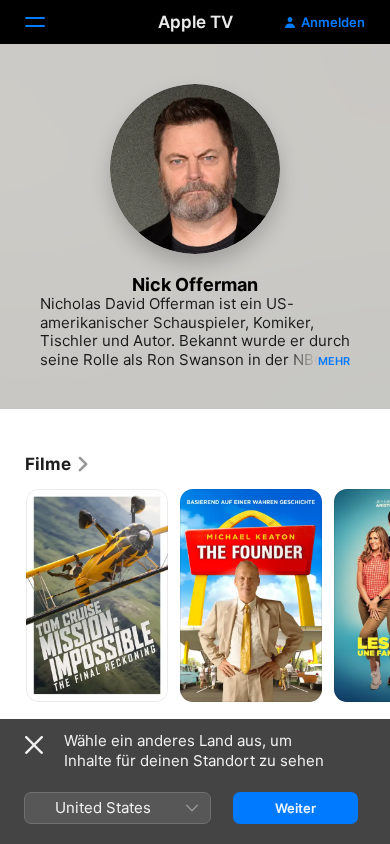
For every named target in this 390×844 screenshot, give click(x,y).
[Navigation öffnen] (47, 22)
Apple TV (195, 22)
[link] (58, 464)
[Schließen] (34, 745)
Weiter (295, 808)
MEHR (334, 361)
